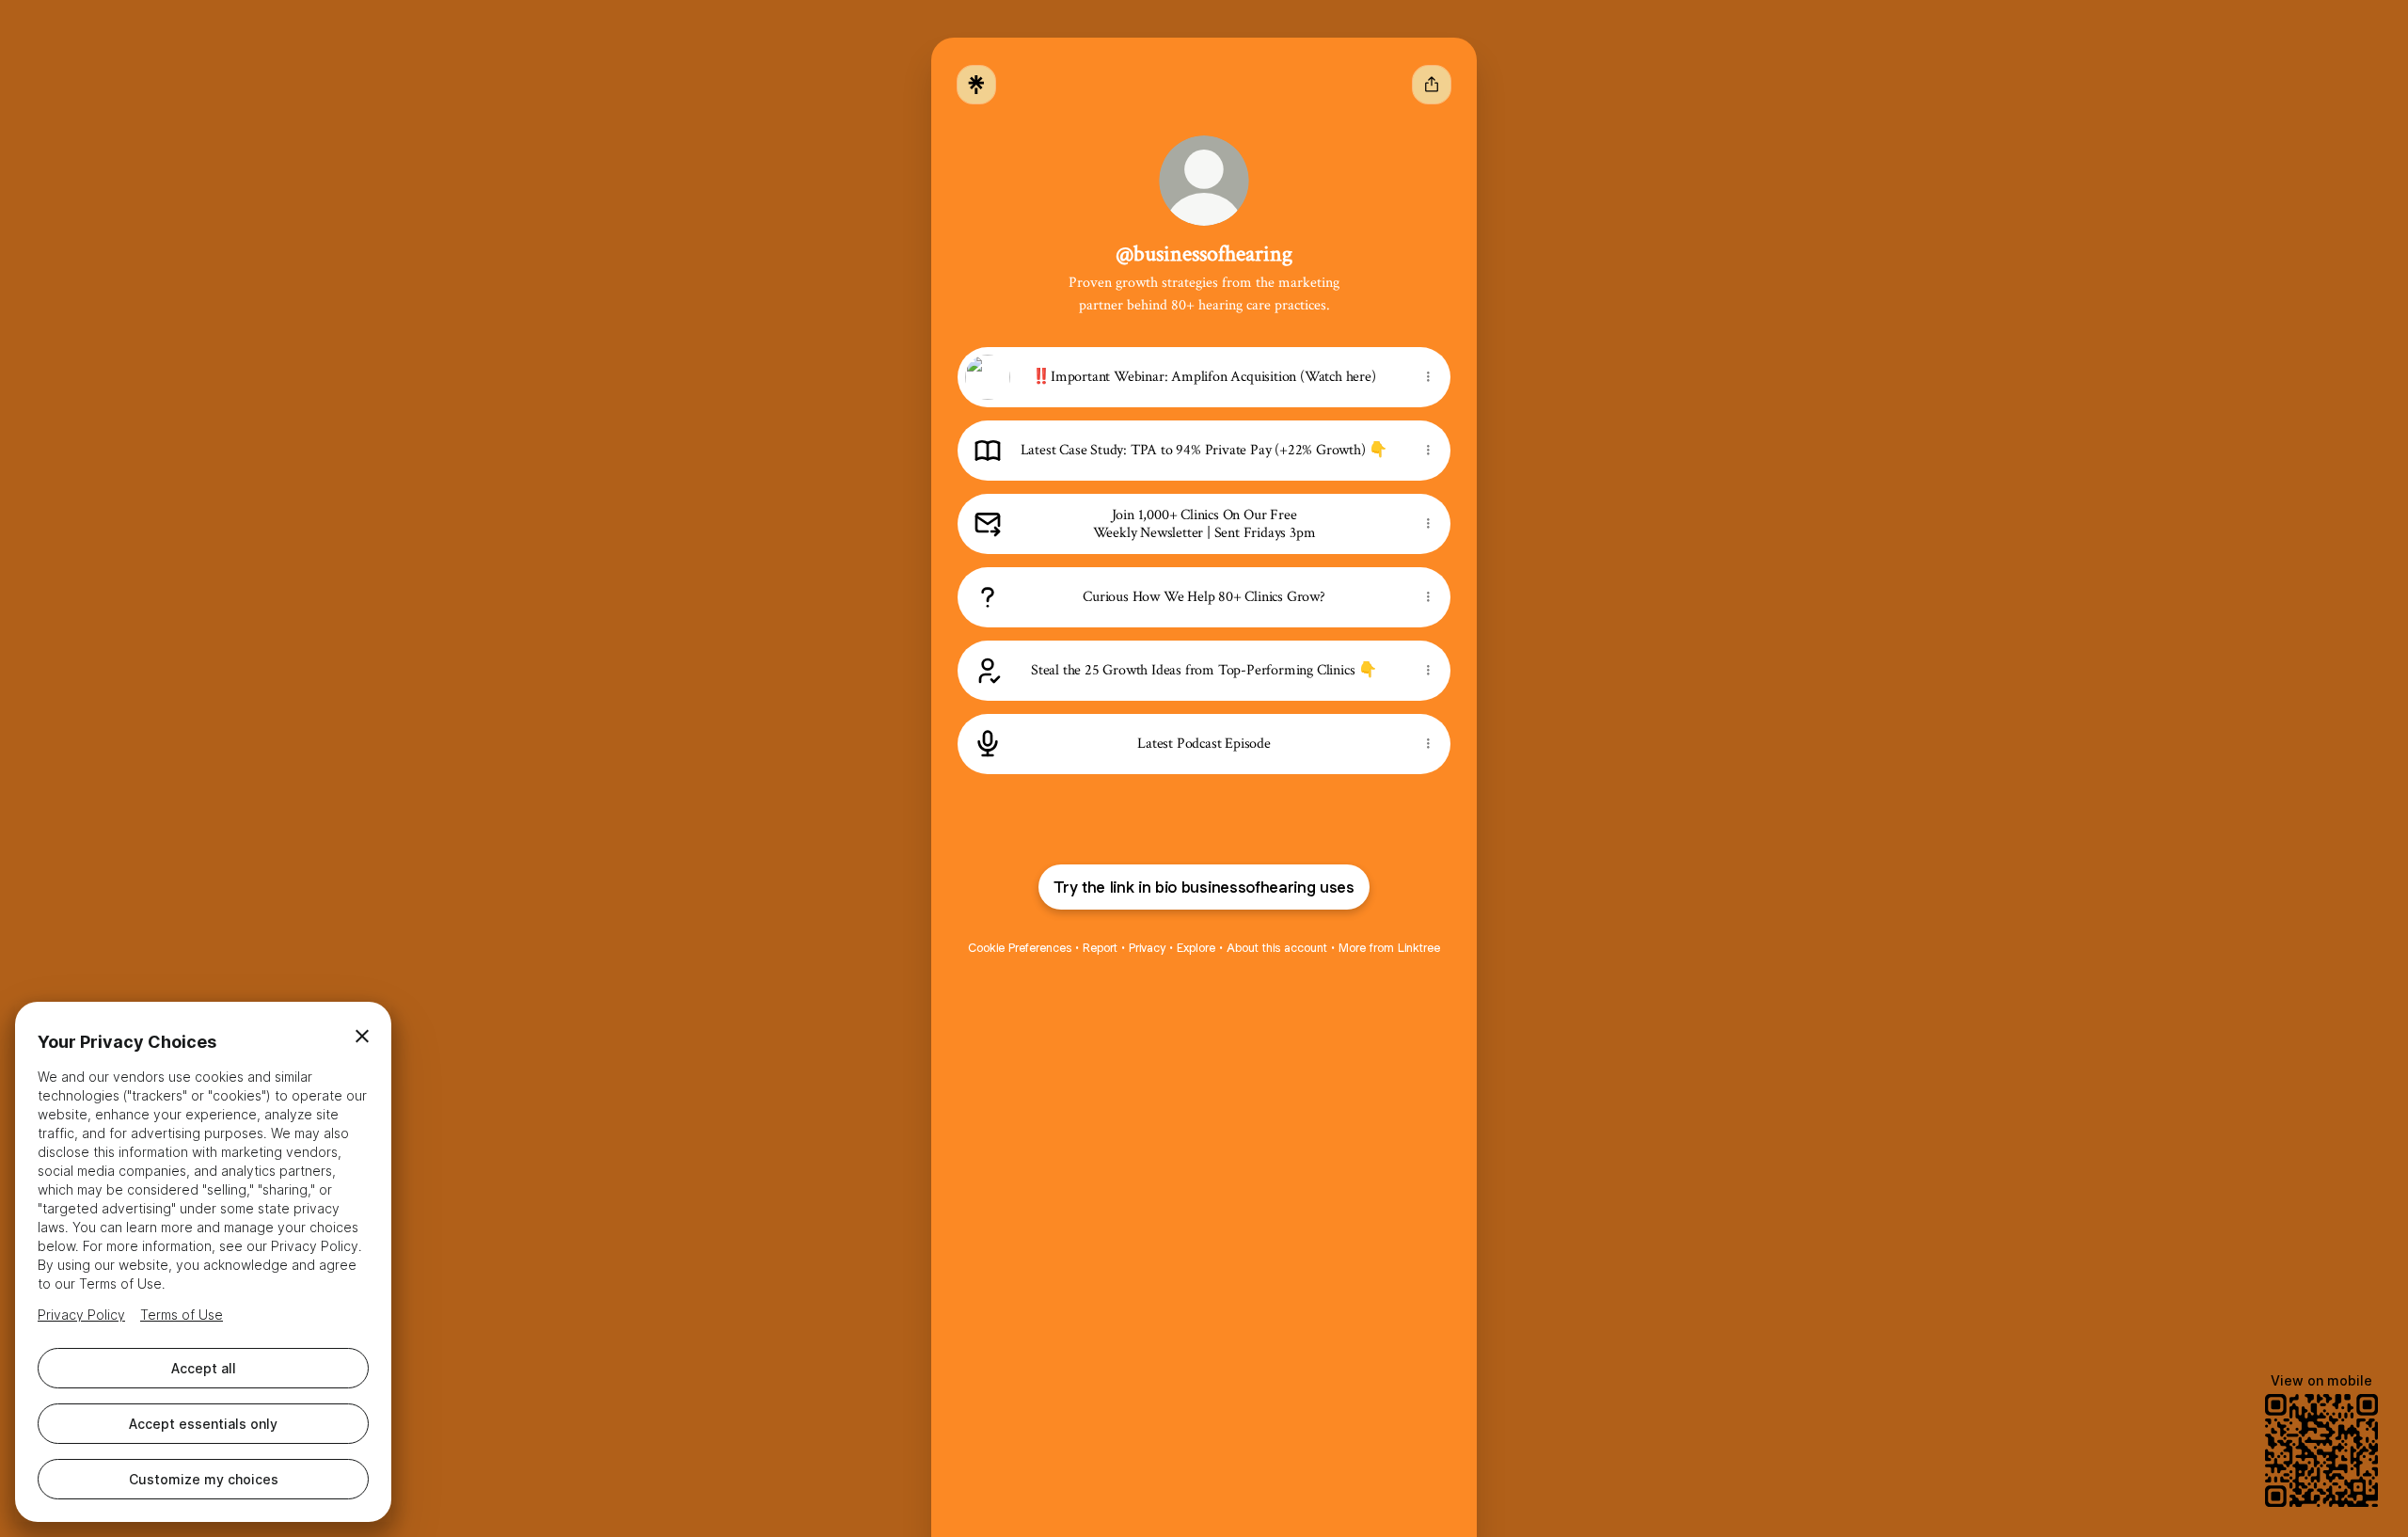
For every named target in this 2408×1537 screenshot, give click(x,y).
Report (1100, 948)
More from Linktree (1389, 948)
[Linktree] (976, 85)
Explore (1196, 948)
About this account (1277, 948)
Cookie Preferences (1020, 948)
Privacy (1147, 948)
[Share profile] (1432, 85)
